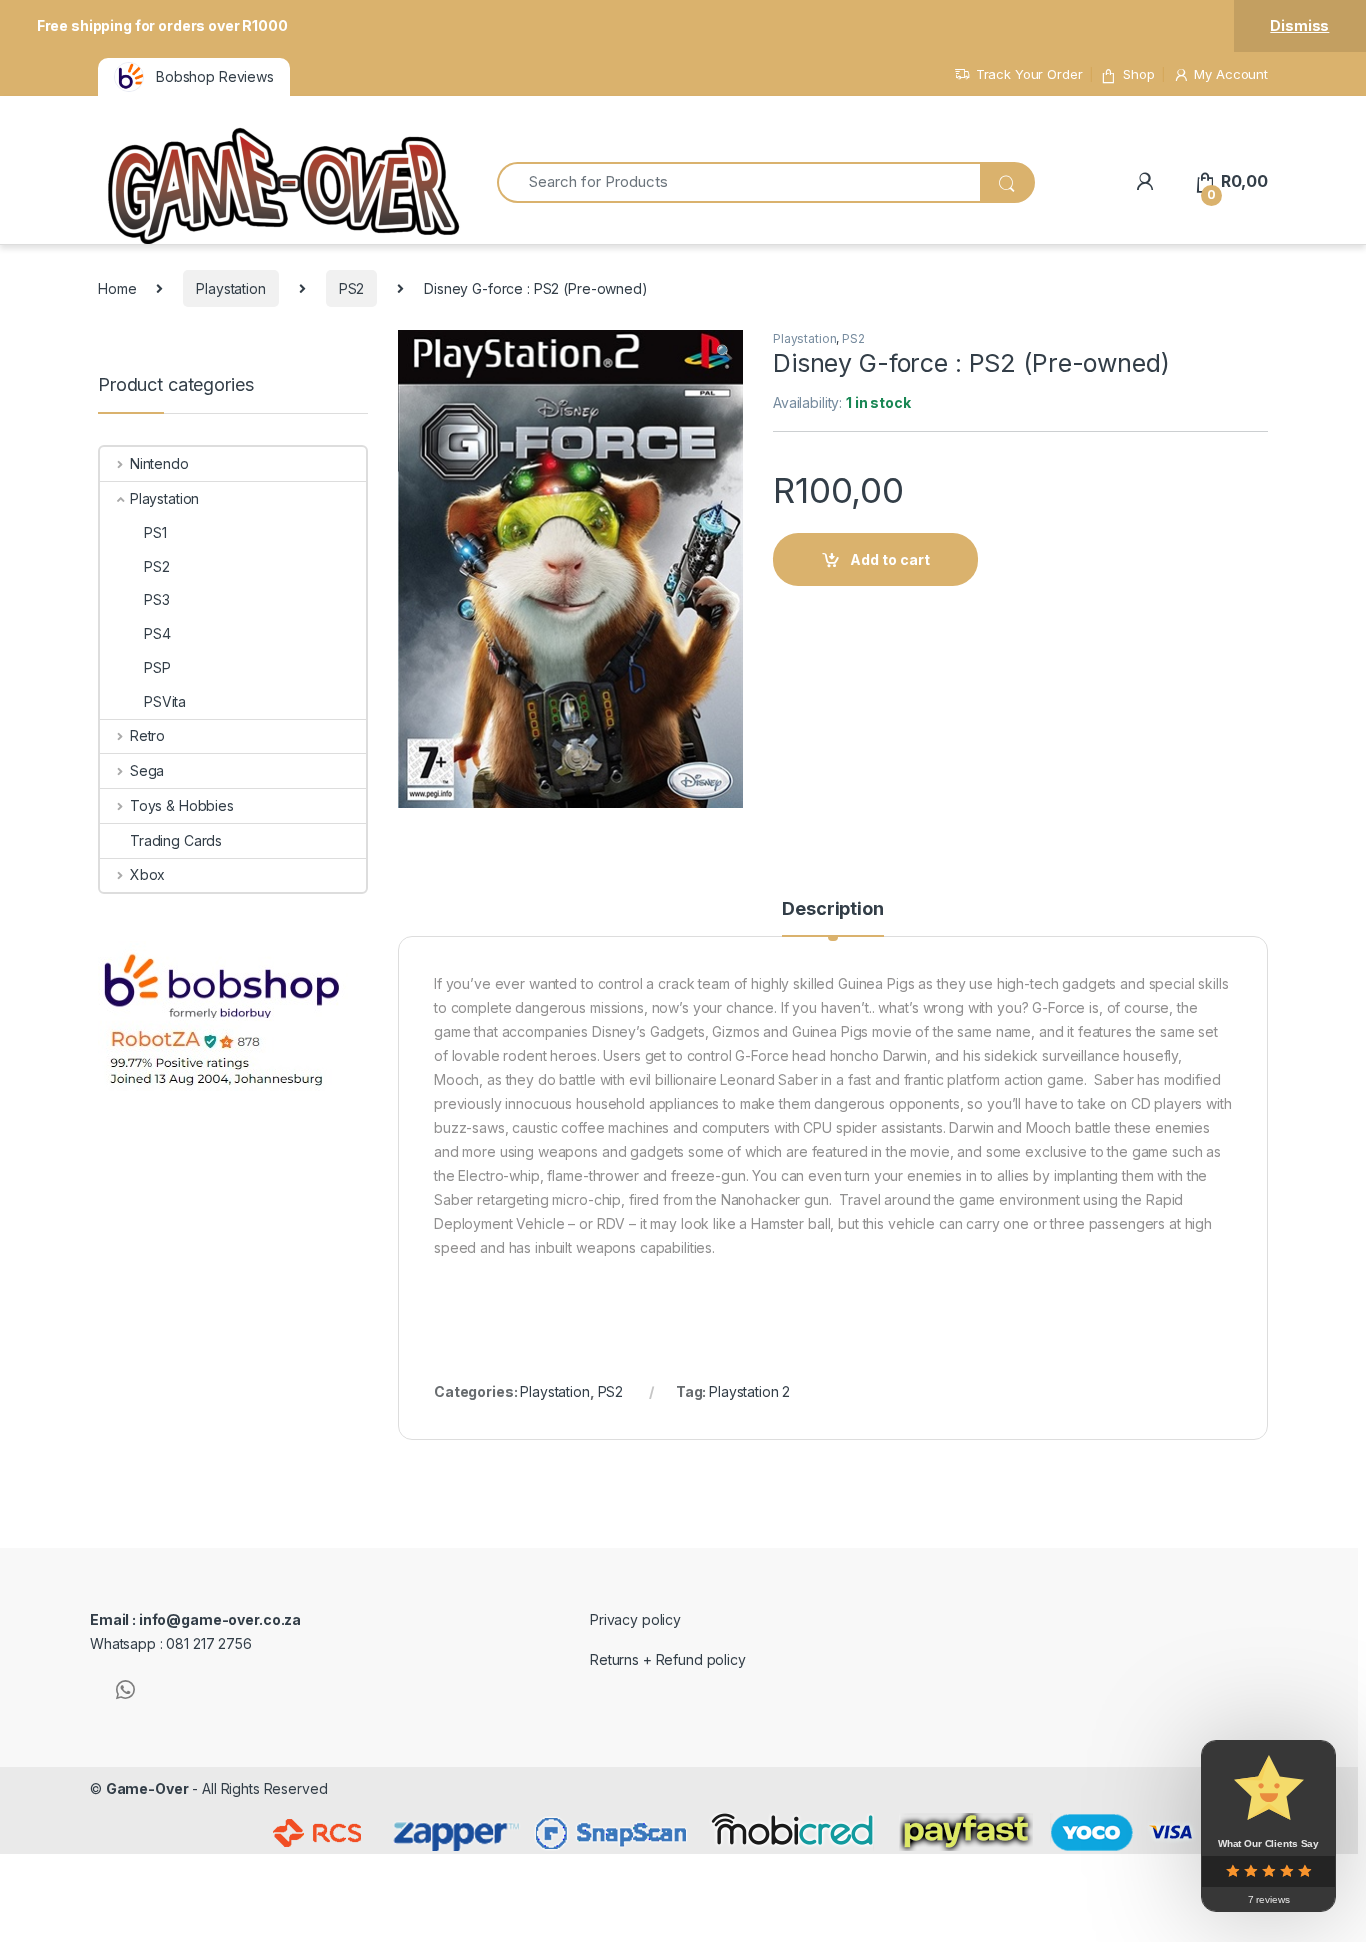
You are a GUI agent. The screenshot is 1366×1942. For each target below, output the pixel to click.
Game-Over (147, 1788)
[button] (724, 352)
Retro (147, 735)
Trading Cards (176, 840)
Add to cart (890, 559)
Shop (1138, 74)
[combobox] (738, 182)
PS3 (157, 599)
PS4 (157, 633)
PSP (157, 667)
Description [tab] (832, 909)
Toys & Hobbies (182, 805)
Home (117, 288)
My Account (1231, 74)
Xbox (147, 874)
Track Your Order (1029, 74)
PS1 (155, 532)
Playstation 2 (749, 1391)
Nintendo (159, 463)
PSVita (165, 701)
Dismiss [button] (1299, 25)
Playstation (230, 288)
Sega (147, 770)
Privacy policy (635, 1619)
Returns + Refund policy (668, 1659)
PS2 (352, 288)
